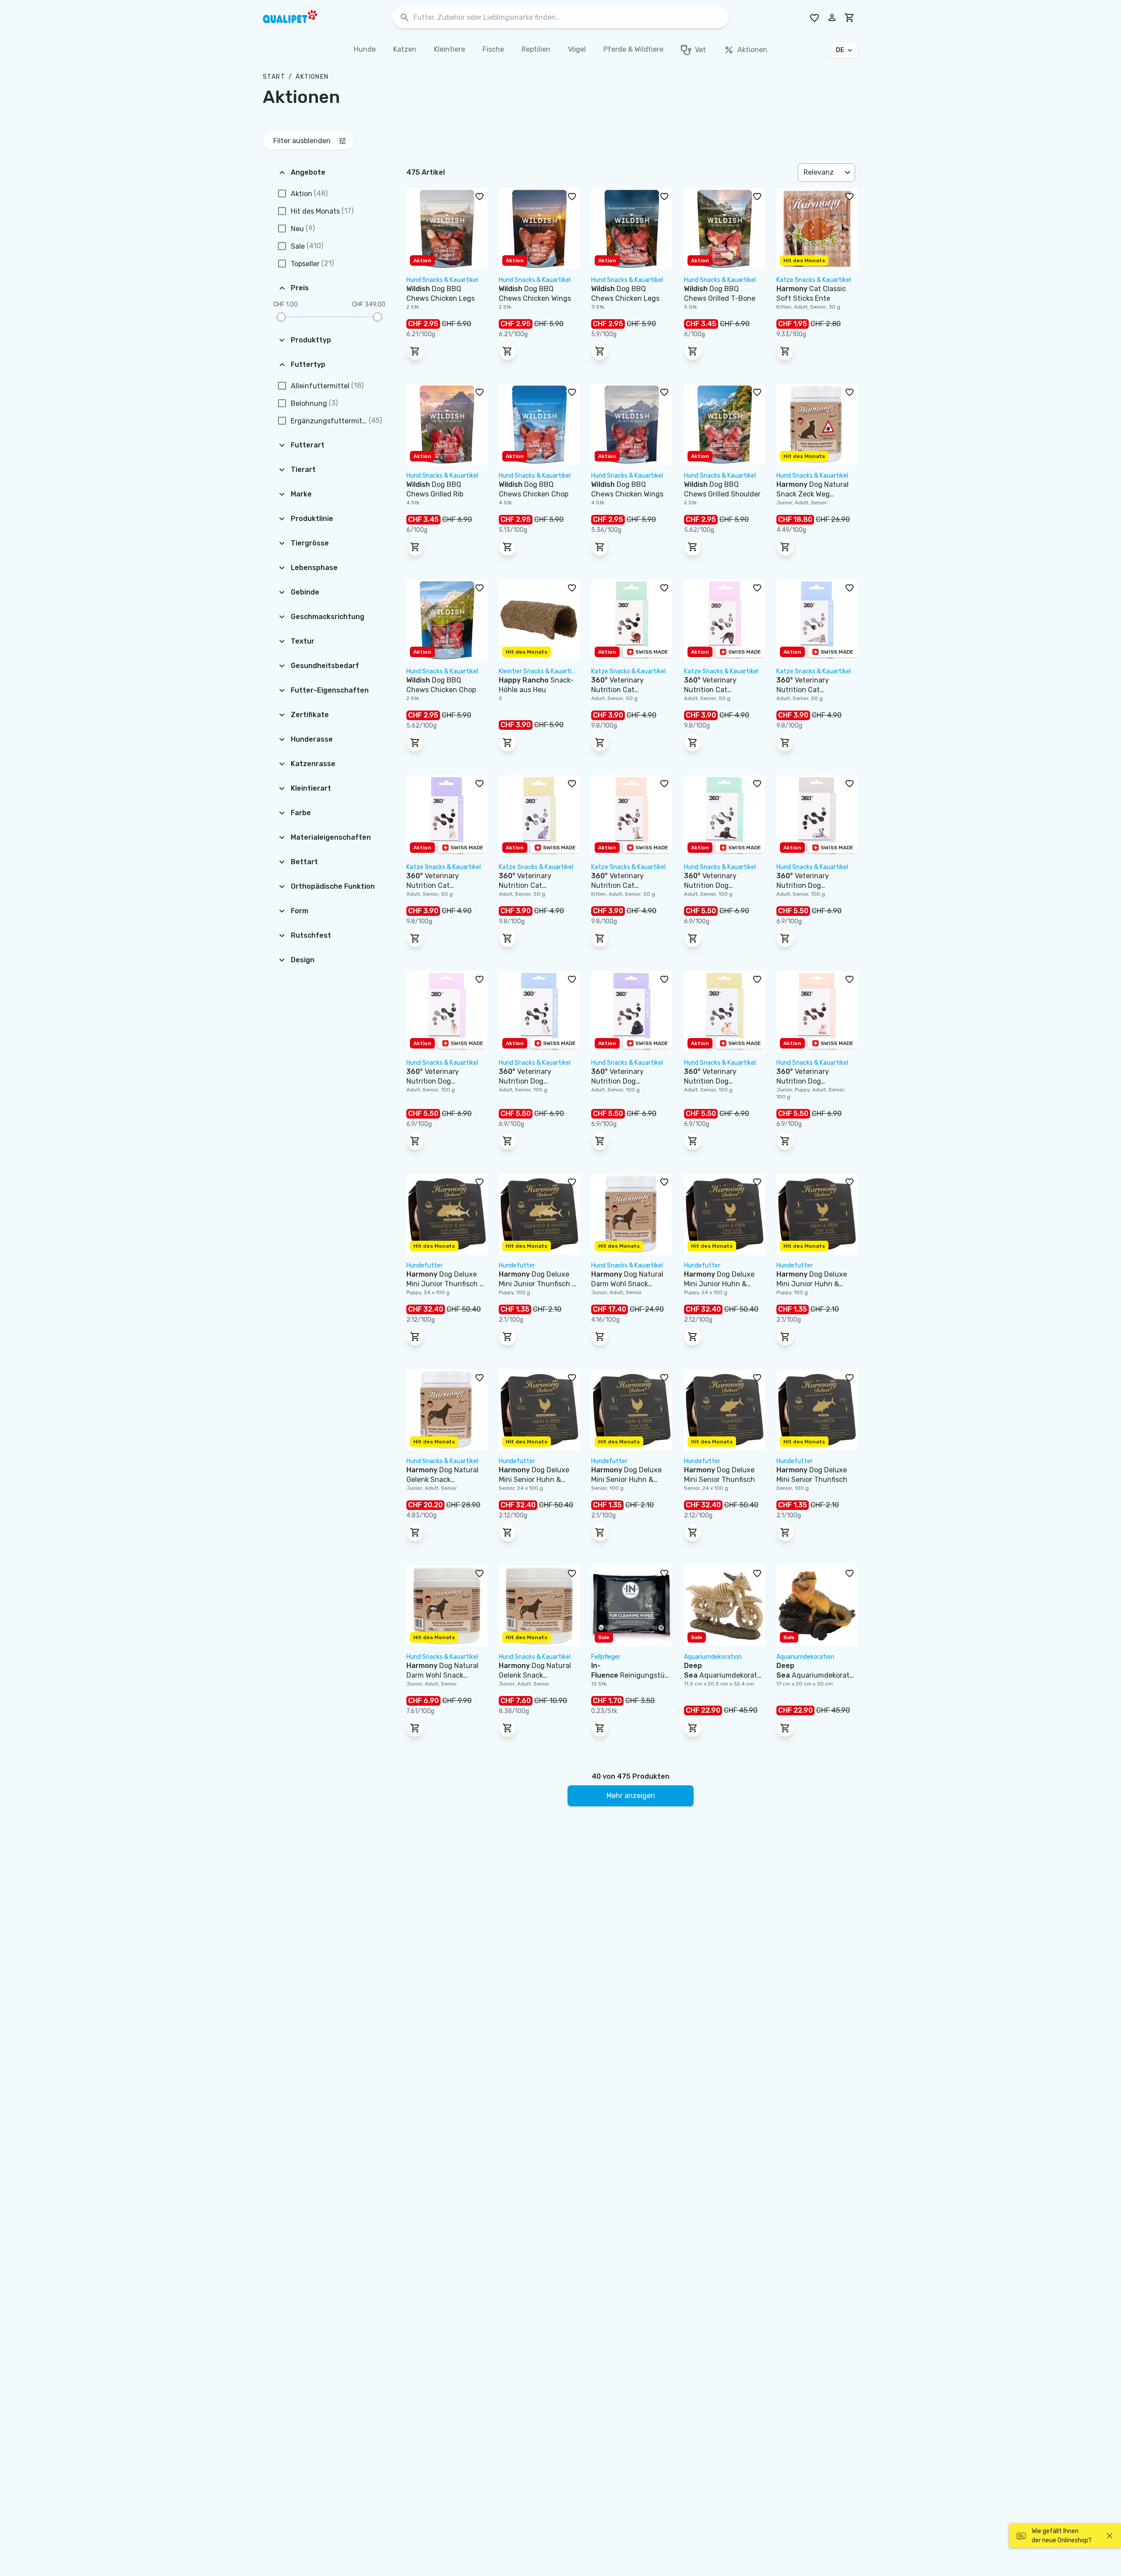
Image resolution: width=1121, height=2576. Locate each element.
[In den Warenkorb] (415, 351)
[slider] (281, 317)
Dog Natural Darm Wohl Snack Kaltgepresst (627, 1284)
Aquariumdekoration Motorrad (721, 1675)
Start (274, 77)
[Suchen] (405, 18)
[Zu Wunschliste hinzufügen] (479, 196)
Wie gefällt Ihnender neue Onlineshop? (1062, 2536)
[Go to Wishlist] (814, 18)
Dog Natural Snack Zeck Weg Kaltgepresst (813, 494)
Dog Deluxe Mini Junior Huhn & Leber (719, 1284)
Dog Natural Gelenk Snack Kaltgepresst (442, 1480)
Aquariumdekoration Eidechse (814, 1675)
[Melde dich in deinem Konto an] (832, 18)
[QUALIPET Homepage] (298, 18)
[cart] (850, 18)
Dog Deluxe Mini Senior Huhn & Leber (534, 1480)
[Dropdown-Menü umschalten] (849, 172)
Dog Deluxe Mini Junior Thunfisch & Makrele (445, 1284)
